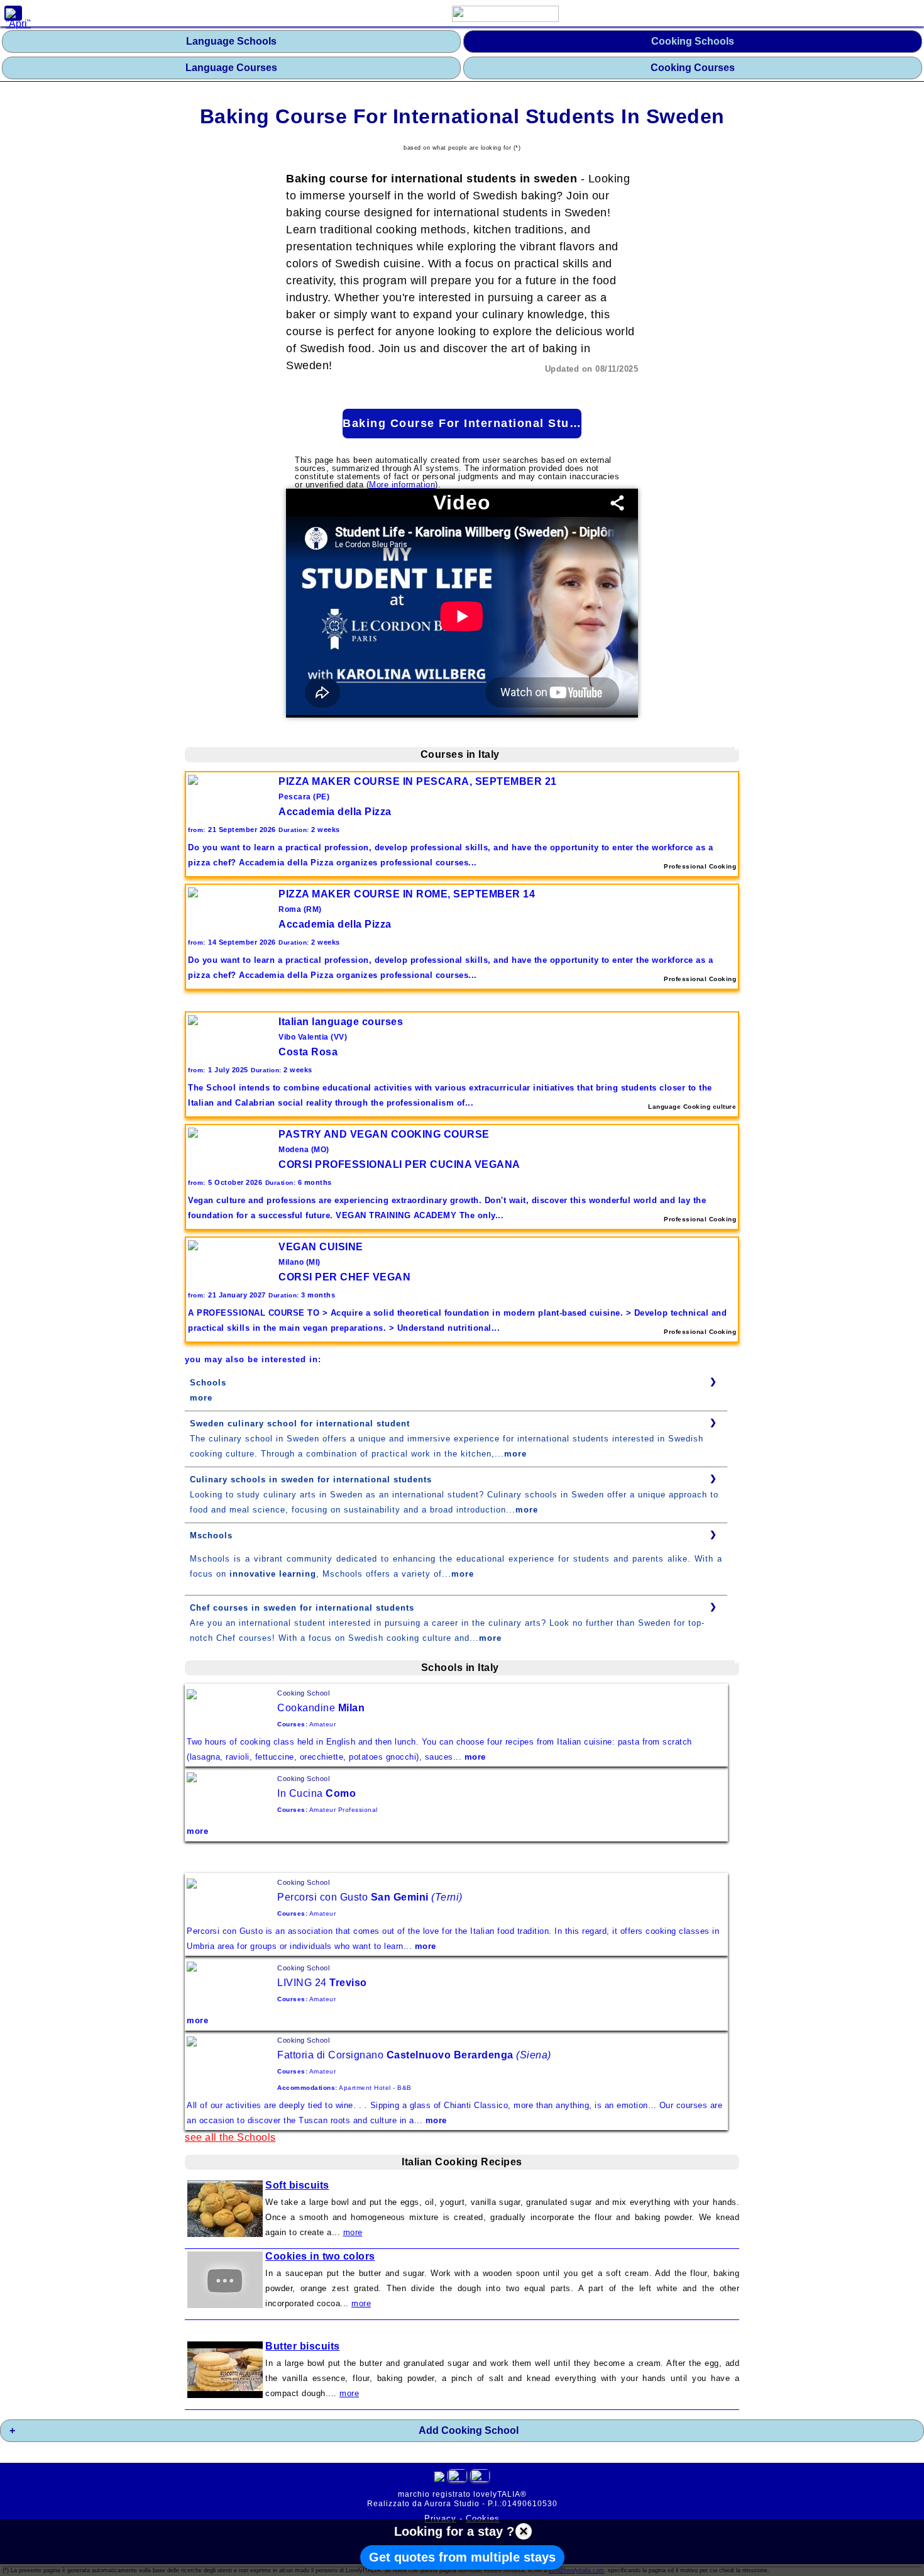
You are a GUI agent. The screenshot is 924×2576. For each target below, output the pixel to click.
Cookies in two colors (320, 2256)
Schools (208, 1383)
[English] (480, 2478)
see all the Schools (230, 2137)
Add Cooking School (469, 2430)
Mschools (211, 1535)
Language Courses (231, 68)
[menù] (13, 13)
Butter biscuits (303, 2346)
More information (402, 485)
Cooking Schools (693, 41)
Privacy (440, 2518)
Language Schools (231, 41)
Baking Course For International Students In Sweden (462, 423)
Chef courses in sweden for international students (302, 1608)
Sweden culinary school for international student (300, 1424)
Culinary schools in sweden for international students (311, 1480)
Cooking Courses (693, 68)
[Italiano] (457, 2478)
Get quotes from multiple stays (462, 2557)
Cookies (483, 2518)
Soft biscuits (297, 2185)
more (201, 1398)
